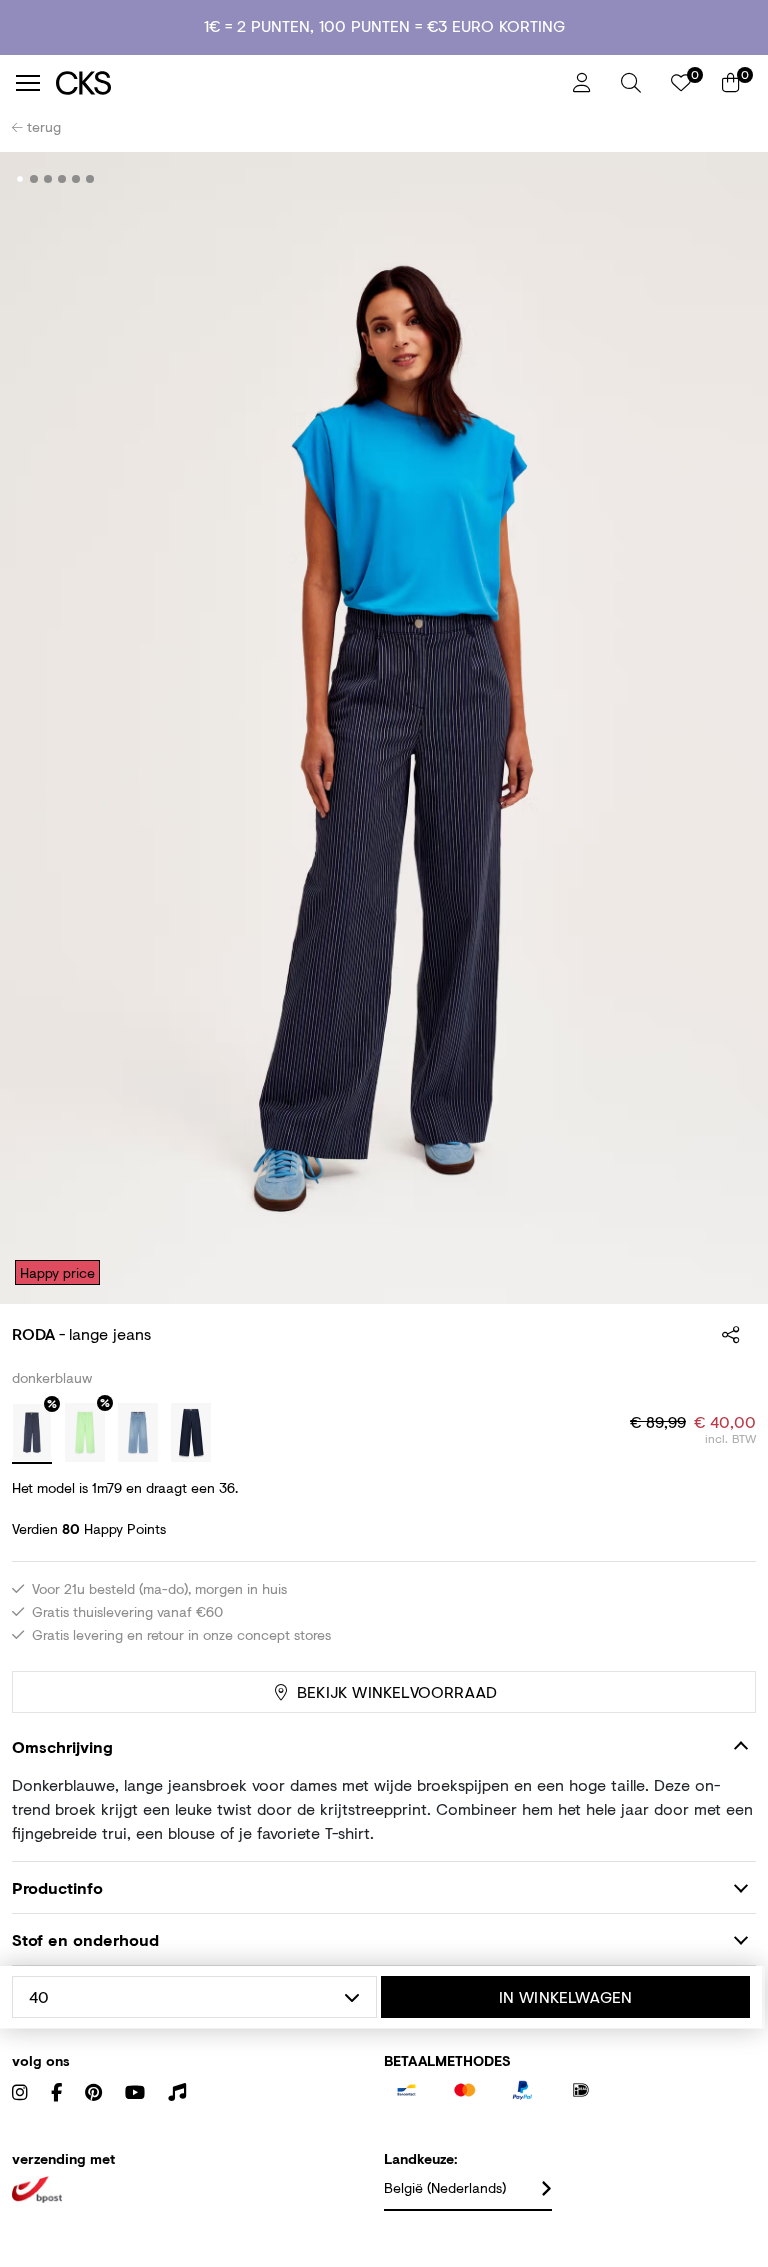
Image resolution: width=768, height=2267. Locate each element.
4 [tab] (62, 179)
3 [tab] (48, 179)
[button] (631, 83)
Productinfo (57, 1887)
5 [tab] (76, 179)
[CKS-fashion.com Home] (307, 82)
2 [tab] (34, 179)
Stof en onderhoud (85, 1939)
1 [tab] (20, 179)
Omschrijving (62, 1746)
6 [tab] (90, 179)
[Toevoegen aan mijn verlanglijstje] (726, 180)
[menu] (28, 83)
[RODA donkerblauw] (32, 1434)
